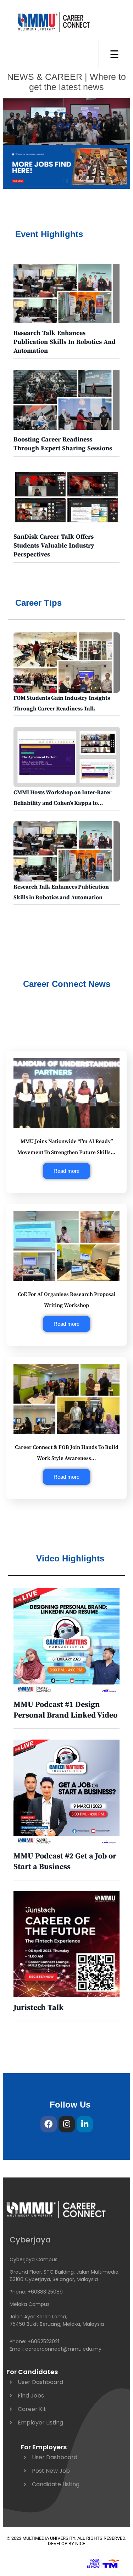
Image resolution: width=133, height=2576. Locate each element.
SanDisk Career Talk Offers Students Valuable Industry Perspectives (54, 546)
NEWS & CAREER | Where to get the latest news (66, 82)
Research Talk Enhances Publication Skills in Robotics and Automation (65, 342)
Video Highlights (70, 1558)
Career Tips (38, 603)
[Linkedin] (85, 2124)
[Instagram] (67, 2124)
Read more (66, 1171)
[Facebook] (49, 2124)
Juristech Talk (38, 2008)
